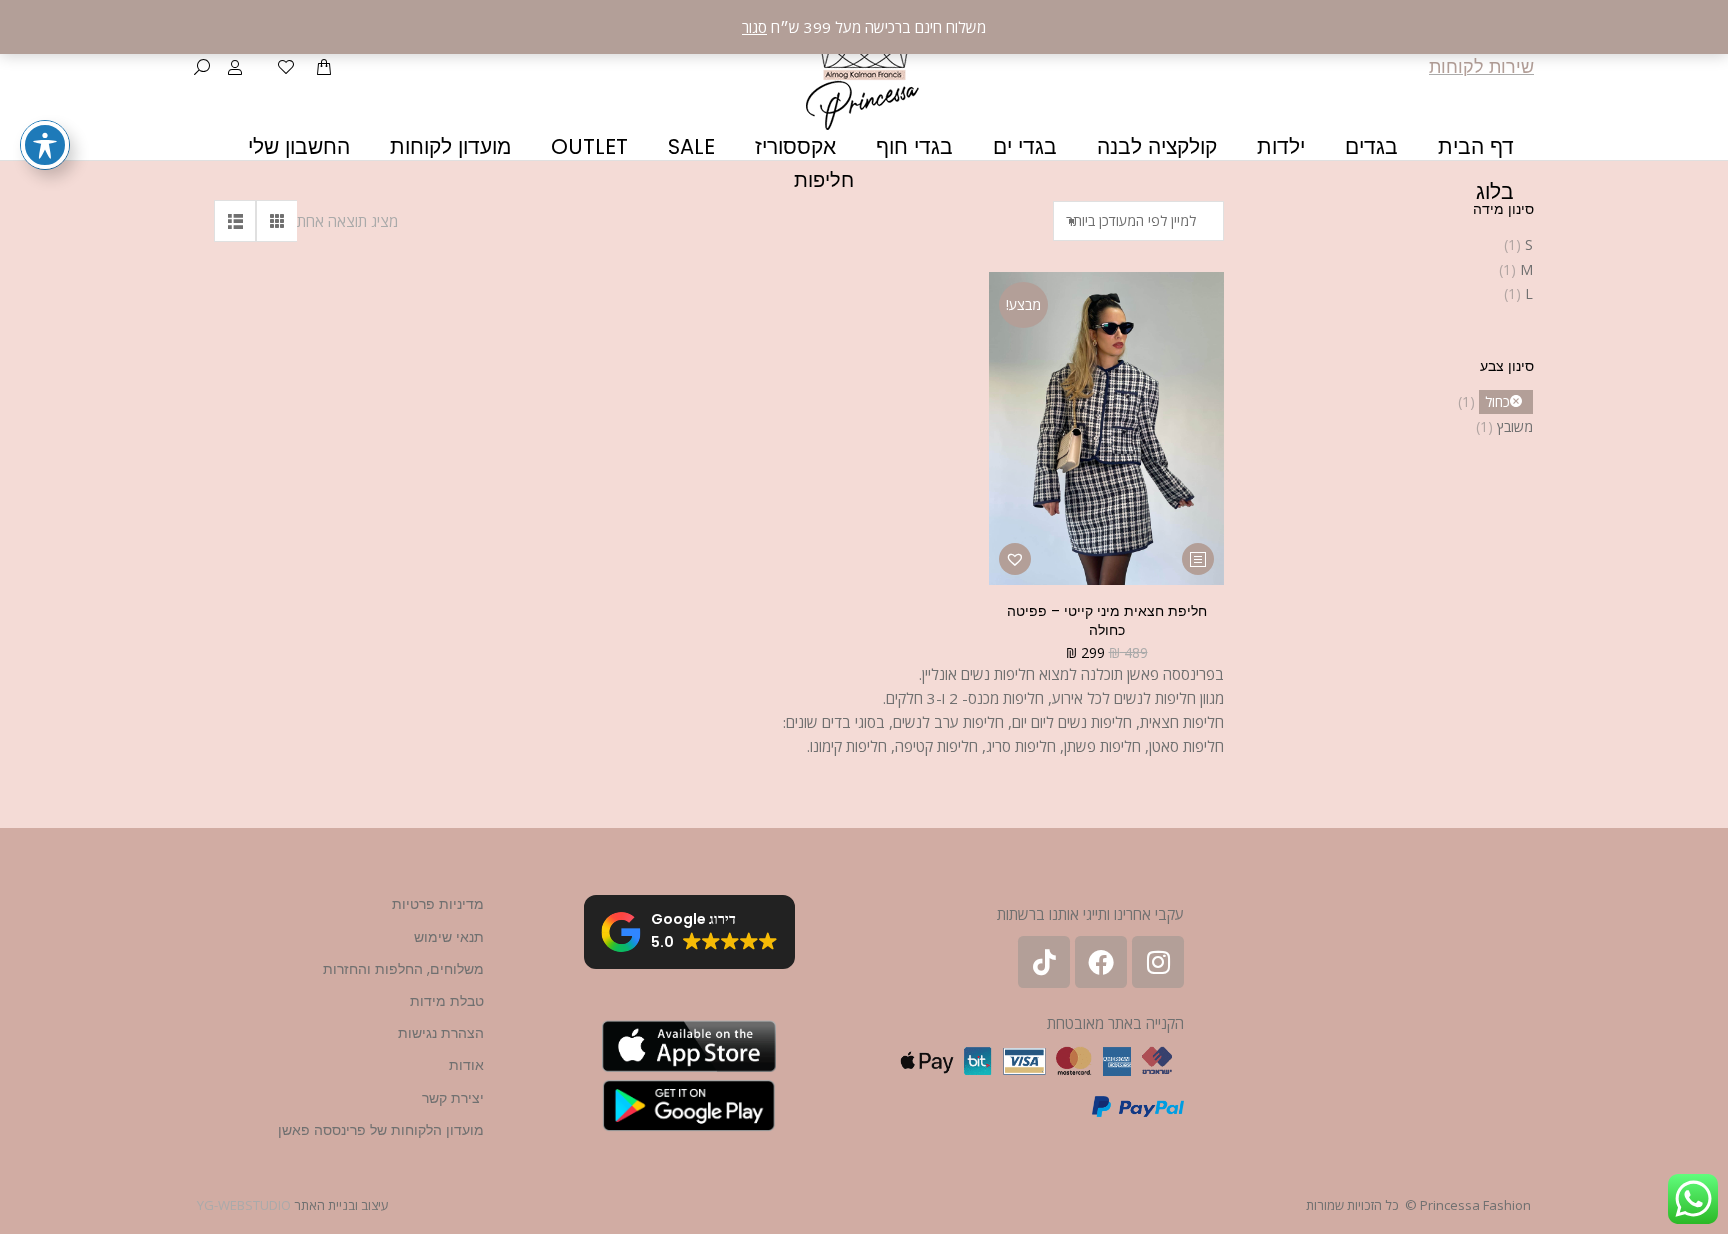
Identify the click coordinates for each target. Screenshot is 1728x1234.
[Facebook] (1101, 962)
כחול (1497, 401)
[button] (1015, 559)
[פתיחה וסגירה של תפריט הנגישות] (45, 145)
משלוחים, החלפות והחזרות (403, 969)
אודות (466, 1065)
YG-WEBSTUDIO (244, 1205)
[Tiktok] (1044, 962)
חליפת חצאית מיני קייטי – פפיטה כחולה (1107, 620)
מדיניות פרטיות (438, 904)
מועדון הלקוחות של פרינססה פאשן (381, 1130)
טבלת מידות (447, 1001)
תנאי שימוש (449, 937)
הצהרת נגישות (441, 1033)
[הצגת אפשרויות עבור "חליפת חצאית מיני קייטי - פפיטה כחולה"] (1198, 559)
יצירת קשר (453, 1098)
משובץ (1515, 426)
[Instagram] (1158, 962)
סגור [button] (754, 27)
